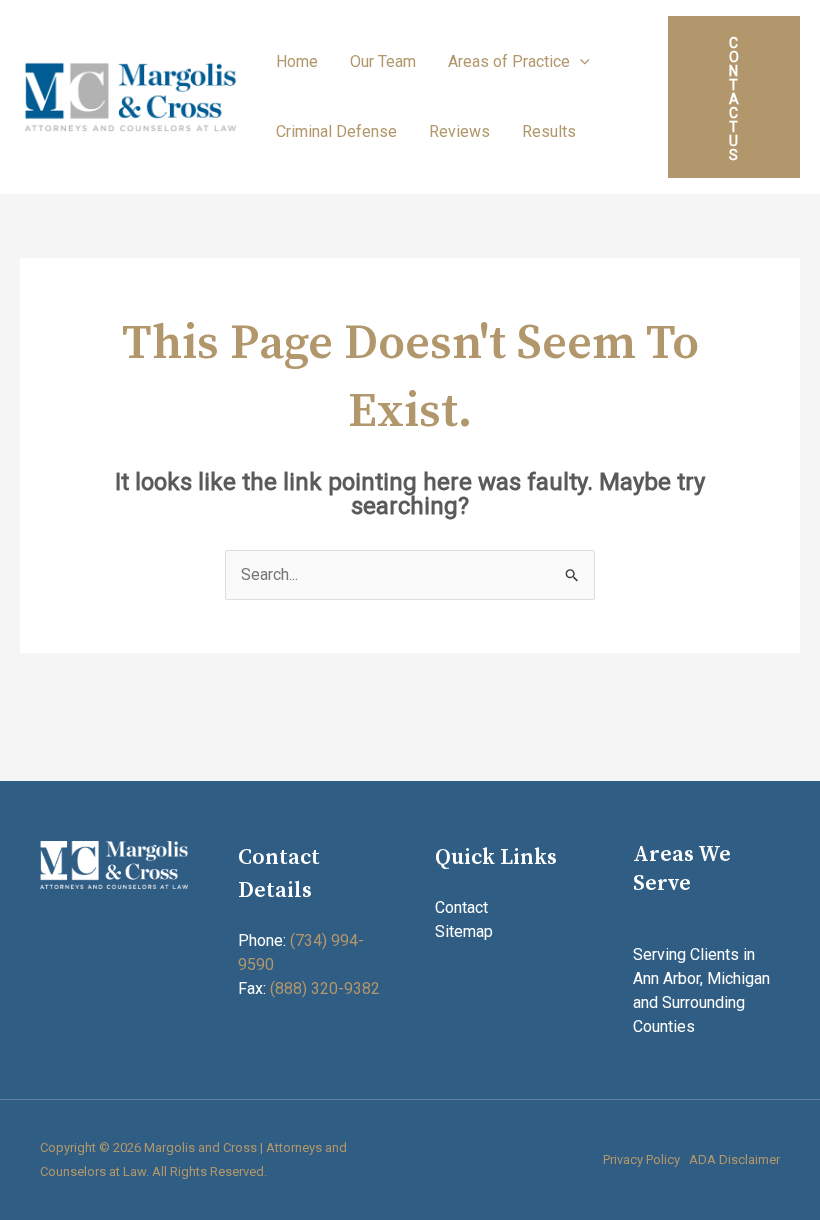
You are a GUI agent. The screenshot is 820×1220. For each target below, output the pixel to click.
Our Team (383, 61)
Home (297, 61)
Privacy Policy (641, 1159)
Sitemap (464, 931)
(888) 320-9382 (325, 988)
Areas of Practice (509, 61)
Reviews (459, 131)
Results (549, 131)
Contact (461, 907)
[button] (580, 61)
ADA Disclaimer (734, 1159)
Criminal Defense (336, 131)
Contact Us (734, 99)
